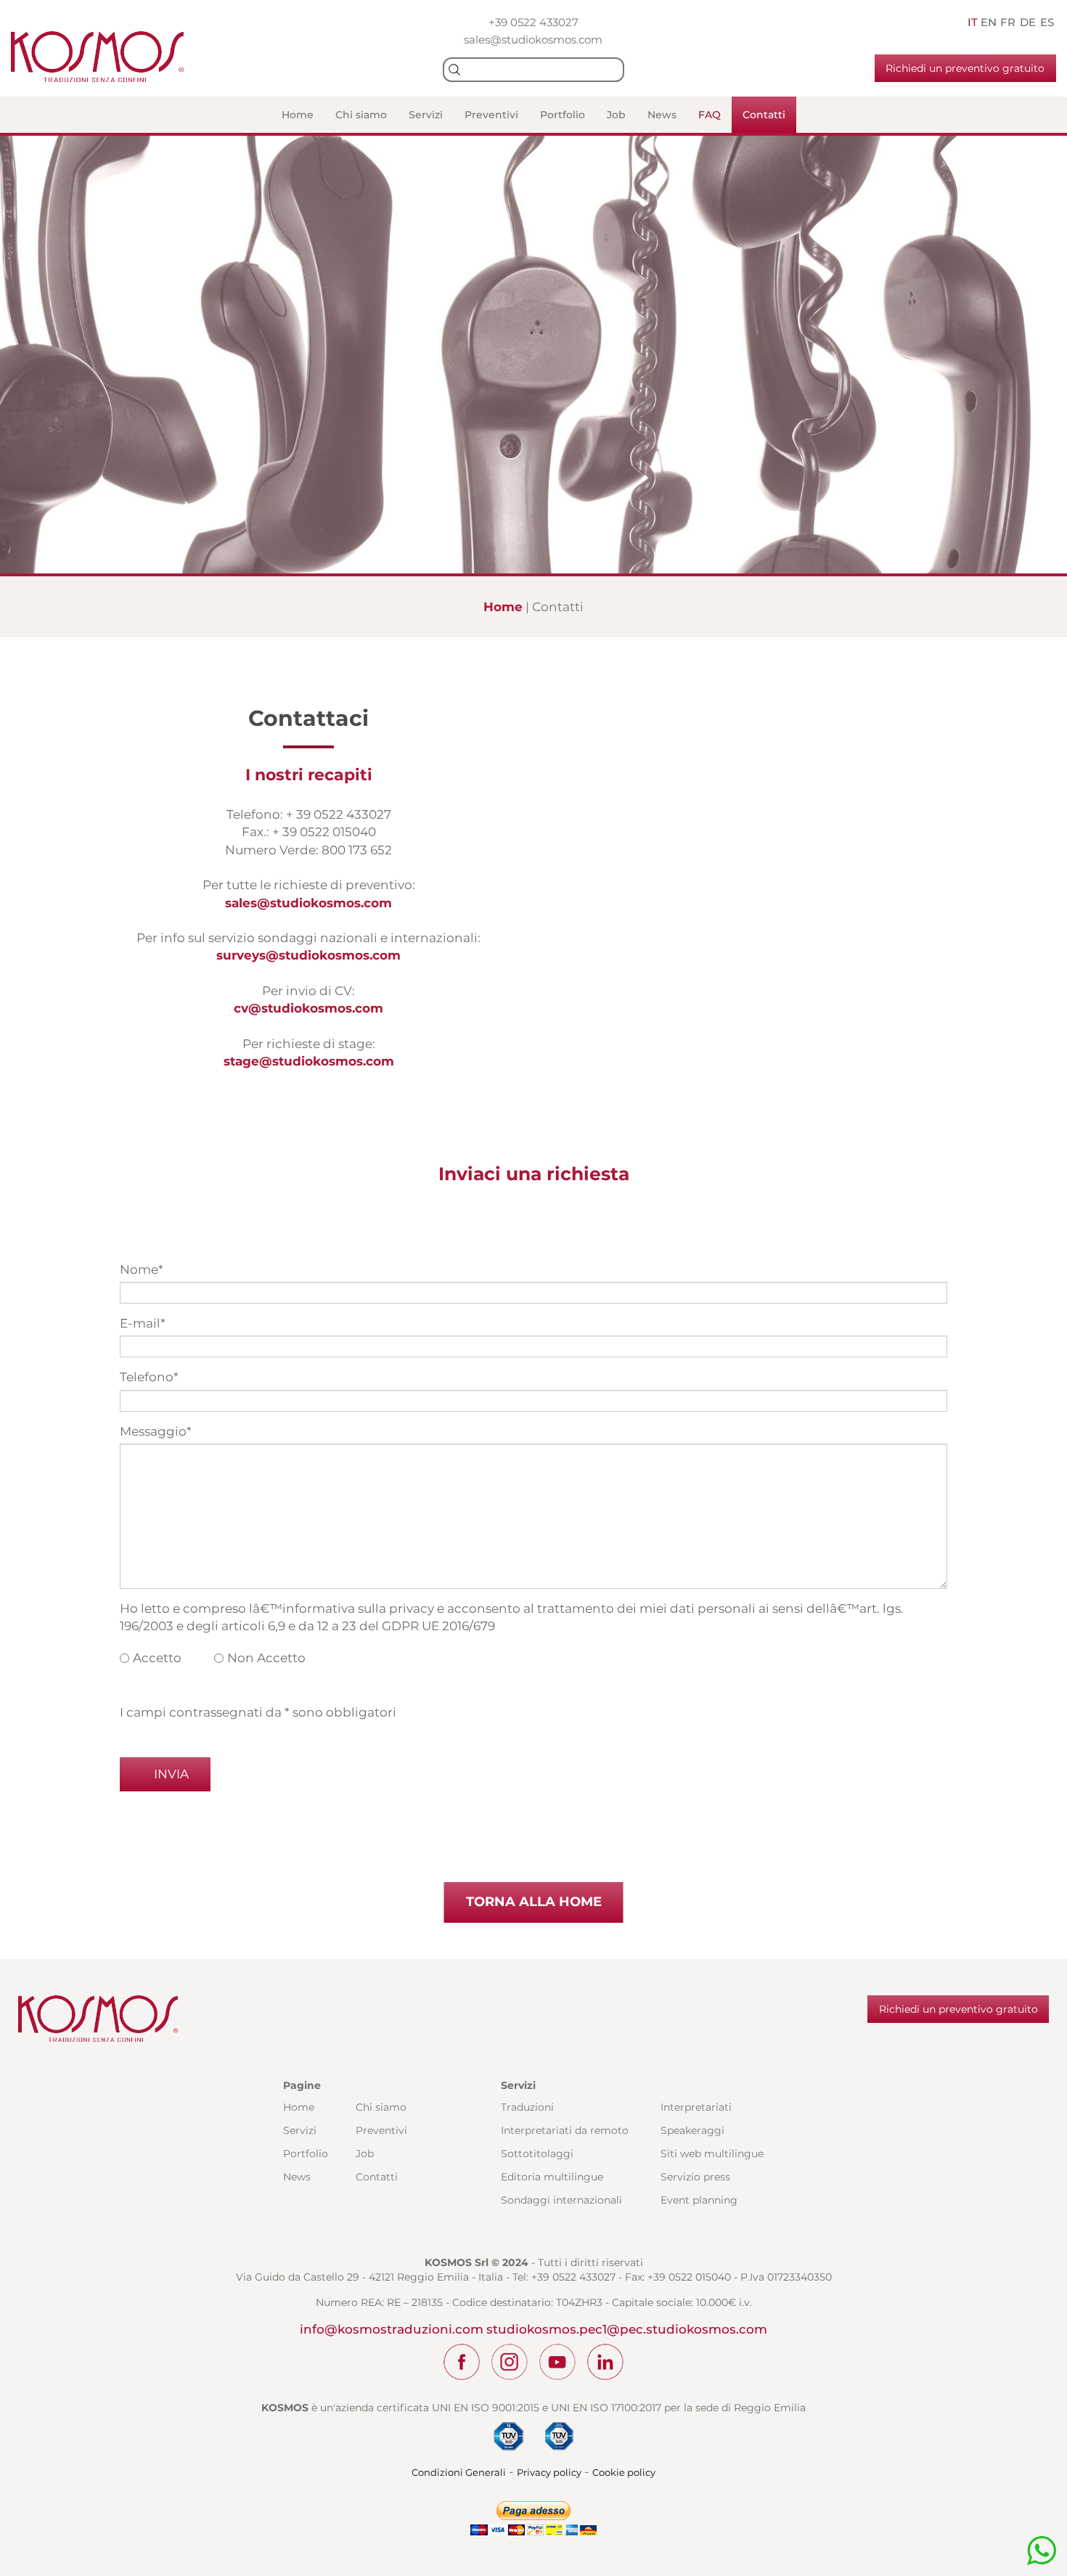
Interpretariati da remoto (565, 2130)
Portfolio (563, 115)
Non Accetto (266, 1658)
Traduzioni (527, 2107)
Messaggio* (156, 1431)
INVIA (170, 1774)
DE (1028, 22)
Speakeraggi (692, 2130)
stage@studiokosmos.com (309, 1061)
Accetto (157, 1658)
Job (616, 115)
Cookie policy (624, 2472)
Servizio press (695, 2177)
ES (1047, 22)
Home (298, 115)
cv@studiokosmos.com (308, 1008)
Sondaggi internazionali (561, 2200)
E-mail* (143, 1323)
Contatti (764, 115)
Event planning (699, 2200)
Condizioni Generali (459, 2472)
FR (1008, 22)
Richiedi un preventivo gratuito (965, 68)
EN (989, 22)
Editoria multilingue (552, 2177)
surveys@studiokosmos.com (308, 955)
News (662, 115)
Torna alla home (534, 1902)
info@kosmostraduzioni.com (392, 2329)
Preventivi (491, 115)
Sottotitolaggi (537, 2154)
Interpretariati (696, 2107)
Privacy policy (549, 2472)
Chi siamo (361, 115)
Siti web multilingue (712, 2154)
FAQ (710, 115)
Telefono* (149, 1377)
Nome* (142, 1269)
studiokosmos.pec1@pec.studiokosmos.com (627, 2329)
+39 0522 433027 (533, 22)
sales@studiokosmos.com (533, 40)
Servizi (426, 115)
